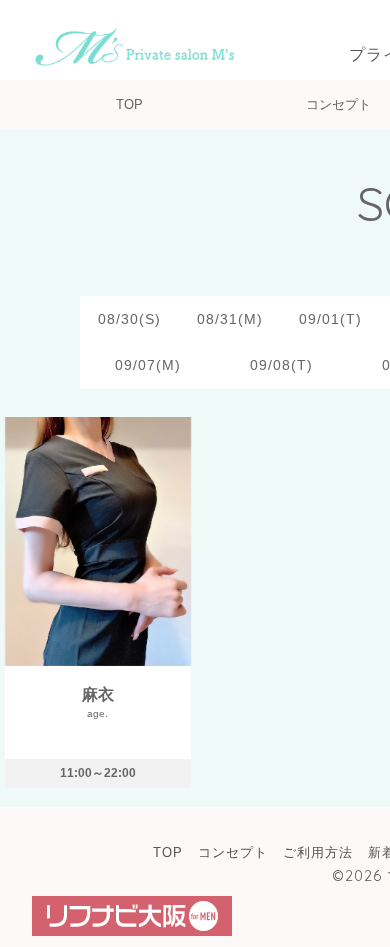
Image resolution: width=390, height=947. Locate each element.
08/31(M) (230, 319)
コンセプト (338, 104)
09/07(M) (148, 365)
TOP (129, 104)
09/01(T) (330, 319)
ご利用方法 (318, 852)
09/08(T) (281, 365)
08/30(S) (129, 319)
